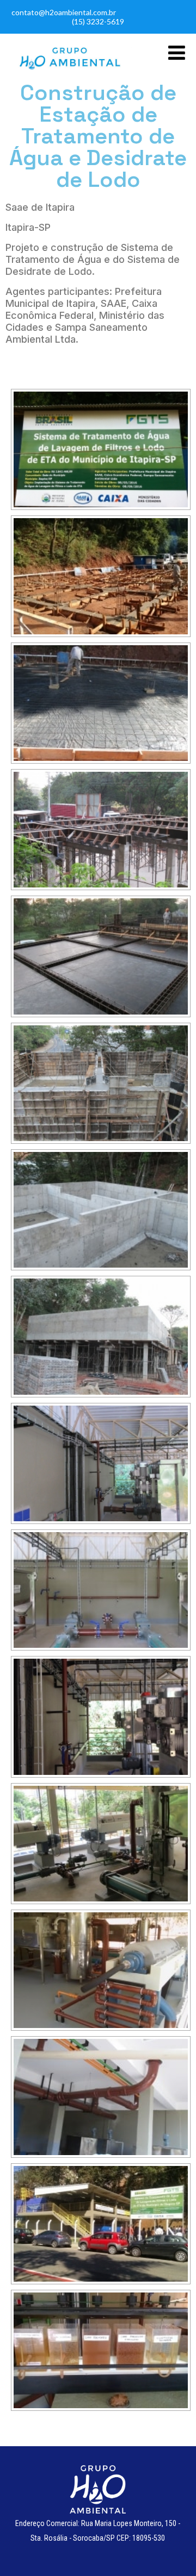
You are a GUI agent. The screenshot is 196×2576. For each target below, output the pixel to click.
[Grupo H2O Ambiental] (69, 72)
